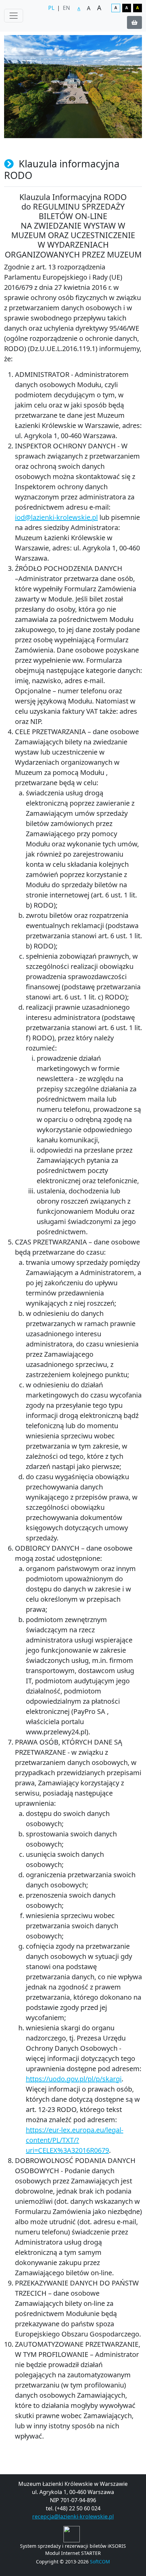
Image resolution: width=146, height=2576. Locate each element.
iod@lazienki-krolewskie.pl (56, 517)
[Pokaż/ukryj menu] (14, 16)
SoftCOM (100, 2562)
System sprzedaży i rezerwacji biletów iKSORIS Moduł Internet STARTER (73, 2549)
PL (51, 8)
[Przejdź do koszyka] (134, 22)
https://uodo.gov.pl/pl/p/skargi (74, 2079)
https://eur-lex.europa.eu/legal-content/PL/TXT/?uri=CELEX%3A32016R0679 (75, 2140)
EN (66, 8)
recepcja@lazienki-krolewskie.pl (73, 2516)
